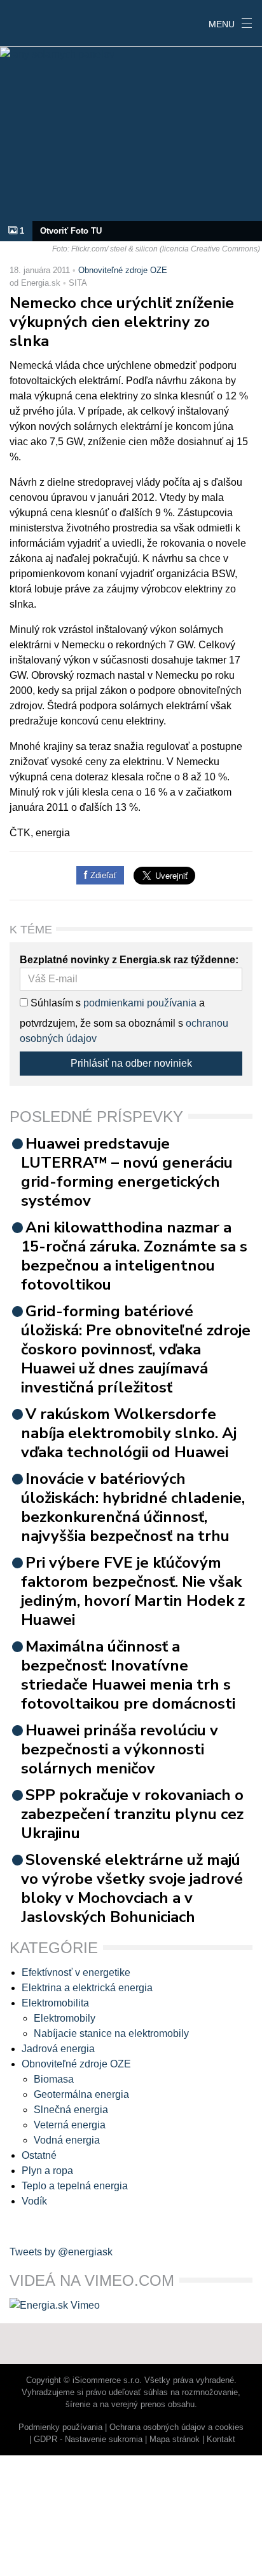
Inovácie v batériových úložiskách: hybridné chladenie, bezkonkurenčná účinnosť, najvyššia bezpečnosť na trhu (133, 1507)
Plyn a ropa (47, 2171)
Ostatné (39, 2155)
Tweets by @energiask (61, 2252)
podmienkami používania (140, 1003)
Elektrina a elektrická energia (87, 1988)
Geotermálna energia (81, 2094)
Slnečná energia (71, 2110)
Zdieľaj (39, 22)
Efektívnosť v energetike (76, 1972)
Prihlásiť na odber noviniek (131, 1063)
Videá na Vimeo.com (92, 2280)
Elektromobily (65, 2018)
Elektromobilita (55, 2003)
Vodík (34, 2201)
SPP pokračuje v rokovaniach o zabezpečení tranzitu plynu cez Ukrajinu (132, 1814)
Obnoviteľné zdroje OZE (123, 270)
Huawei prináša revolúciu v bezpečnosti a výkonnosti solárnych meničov (120, 1749)
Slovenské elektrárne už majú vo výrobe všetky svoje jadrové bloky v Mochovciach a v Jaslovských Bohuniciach (132, 1888)
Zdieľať (102, 875)
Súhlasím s (54, 1003)
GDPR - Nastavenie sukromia (88, 2439)
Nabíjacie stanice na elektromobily (111, 2033)
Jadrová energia (58, 2049)
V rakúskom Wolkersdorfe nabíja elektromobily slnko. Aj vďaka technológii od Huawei (129, 1433)
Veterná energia (70, 2125)
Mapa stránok (175, 2439)
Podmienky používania (60, 2427)
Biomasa (54, 2079)
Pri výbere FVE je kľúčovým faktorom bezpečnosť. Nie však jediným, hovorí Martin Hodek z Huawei (133, 1591)
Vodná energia (67, 2140)
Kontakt (221, 2439)
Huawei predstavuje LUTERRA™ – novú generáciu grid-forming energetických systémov (127, 1172)
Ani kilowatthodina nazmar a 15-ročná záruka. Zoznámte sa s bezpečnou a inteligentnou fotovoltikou (134, 1256)
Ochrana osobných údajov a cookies (176, 2427)
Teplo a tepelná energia (75, 2186)
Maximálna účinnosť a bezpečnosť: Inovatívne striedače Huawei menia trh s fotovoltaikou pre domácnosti (128, 1675)
